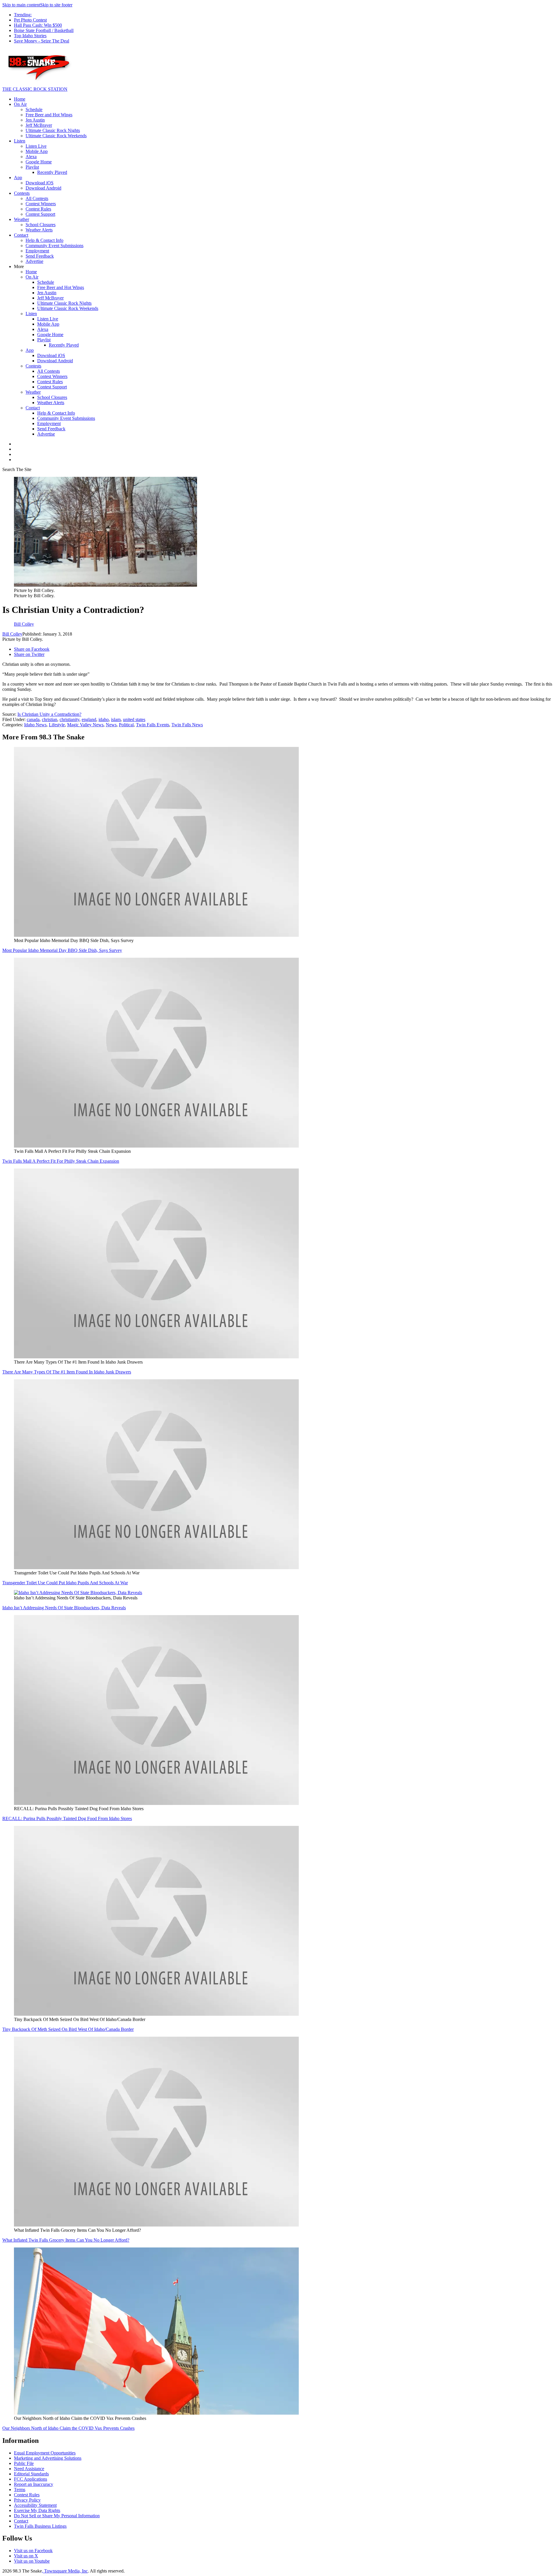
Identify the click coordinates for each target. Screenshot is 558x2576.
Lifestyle (57, 725)
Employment (37, 251)
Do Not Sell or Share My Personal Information (57, 2516)
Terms (20, 2490)
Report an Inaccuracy (34, 2484)
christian (50, 719)
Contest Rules (38, 209)
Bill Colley (12, 634)
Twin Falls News (187, 725)
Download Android (43, 188)
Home (20, 99)
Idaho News (35, 725)
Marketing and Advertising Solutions (48, 2458)
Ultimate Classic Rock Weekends (56, 136)
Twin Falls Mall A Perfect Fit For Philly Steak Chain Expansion (61, 1161)
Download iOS (40, 183)
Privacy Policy (27, 2500)
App (18, 177)
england (89, 719)
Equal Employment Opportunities (45, 2453)
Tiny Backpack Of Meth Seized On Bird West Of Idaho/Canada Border (68, 2029)
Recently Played (52, 172)
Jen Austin (35, 120)
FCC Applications (31, 2479)
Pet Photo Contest (30, 20)
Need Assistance (29, 2469)
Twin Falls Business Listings (40, 2526)
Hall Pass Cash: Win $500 (38, 25)
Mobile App (37, 151)
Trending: (23, 15)
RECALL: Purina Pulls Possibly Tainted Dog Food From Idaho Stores (67, 1818)
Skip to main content (21, 5)
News (111, 725)
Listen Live (36, 146)
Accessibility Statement (35, 2505)
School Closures (41, 225)
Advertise (34, 261)
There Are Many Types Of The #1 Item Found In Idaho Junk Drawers (67, 1372)
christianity (69, 719)
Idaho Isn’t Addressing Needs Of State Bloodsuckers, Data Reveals (64, 1608)
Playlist (32, 167)
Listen (20, 141)
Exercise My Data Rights (37, 2510)
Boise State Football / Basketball (44, 30)
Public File (24, 2463)
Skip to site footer (56, 5)
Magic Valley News (85, 725)
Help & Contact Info (44, 240)
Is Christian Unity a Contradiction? (49, 714)
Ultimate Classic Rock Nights (53, 130)
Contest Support (40, 214)
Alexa (31, 157)
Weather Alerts (39, 230)
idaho (104, 719)
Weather (22, 219)
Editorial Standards (31, 2474)
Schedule (34, 109)
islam (116, 719)
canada (33, 719)
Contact (21, 235)
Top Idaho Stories (30, 36)
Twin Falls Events (153, 725)
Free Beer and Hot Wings (49, 115)
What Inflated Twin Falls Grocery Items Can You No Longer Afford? (66, 2240)
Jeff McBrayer (39, 125)
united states (134, 719)
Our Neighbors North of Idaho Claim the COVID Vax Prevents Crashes (68, 2428)
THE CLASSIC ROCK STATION (35, 89)
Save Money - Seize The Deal (42, 41)
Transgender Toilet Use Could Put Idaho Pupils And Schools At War (65, 1583)
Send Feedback (40, 256)
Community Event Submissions (54, 246)
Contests (22, 193)
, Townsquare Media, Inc (65, 2571)
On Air (20, 104)
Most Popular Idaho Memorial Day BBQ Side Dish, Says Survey (62, 950)
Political (126, 725)
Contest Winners (41, 204)
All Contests (37, 198)
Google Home (39, 162)
